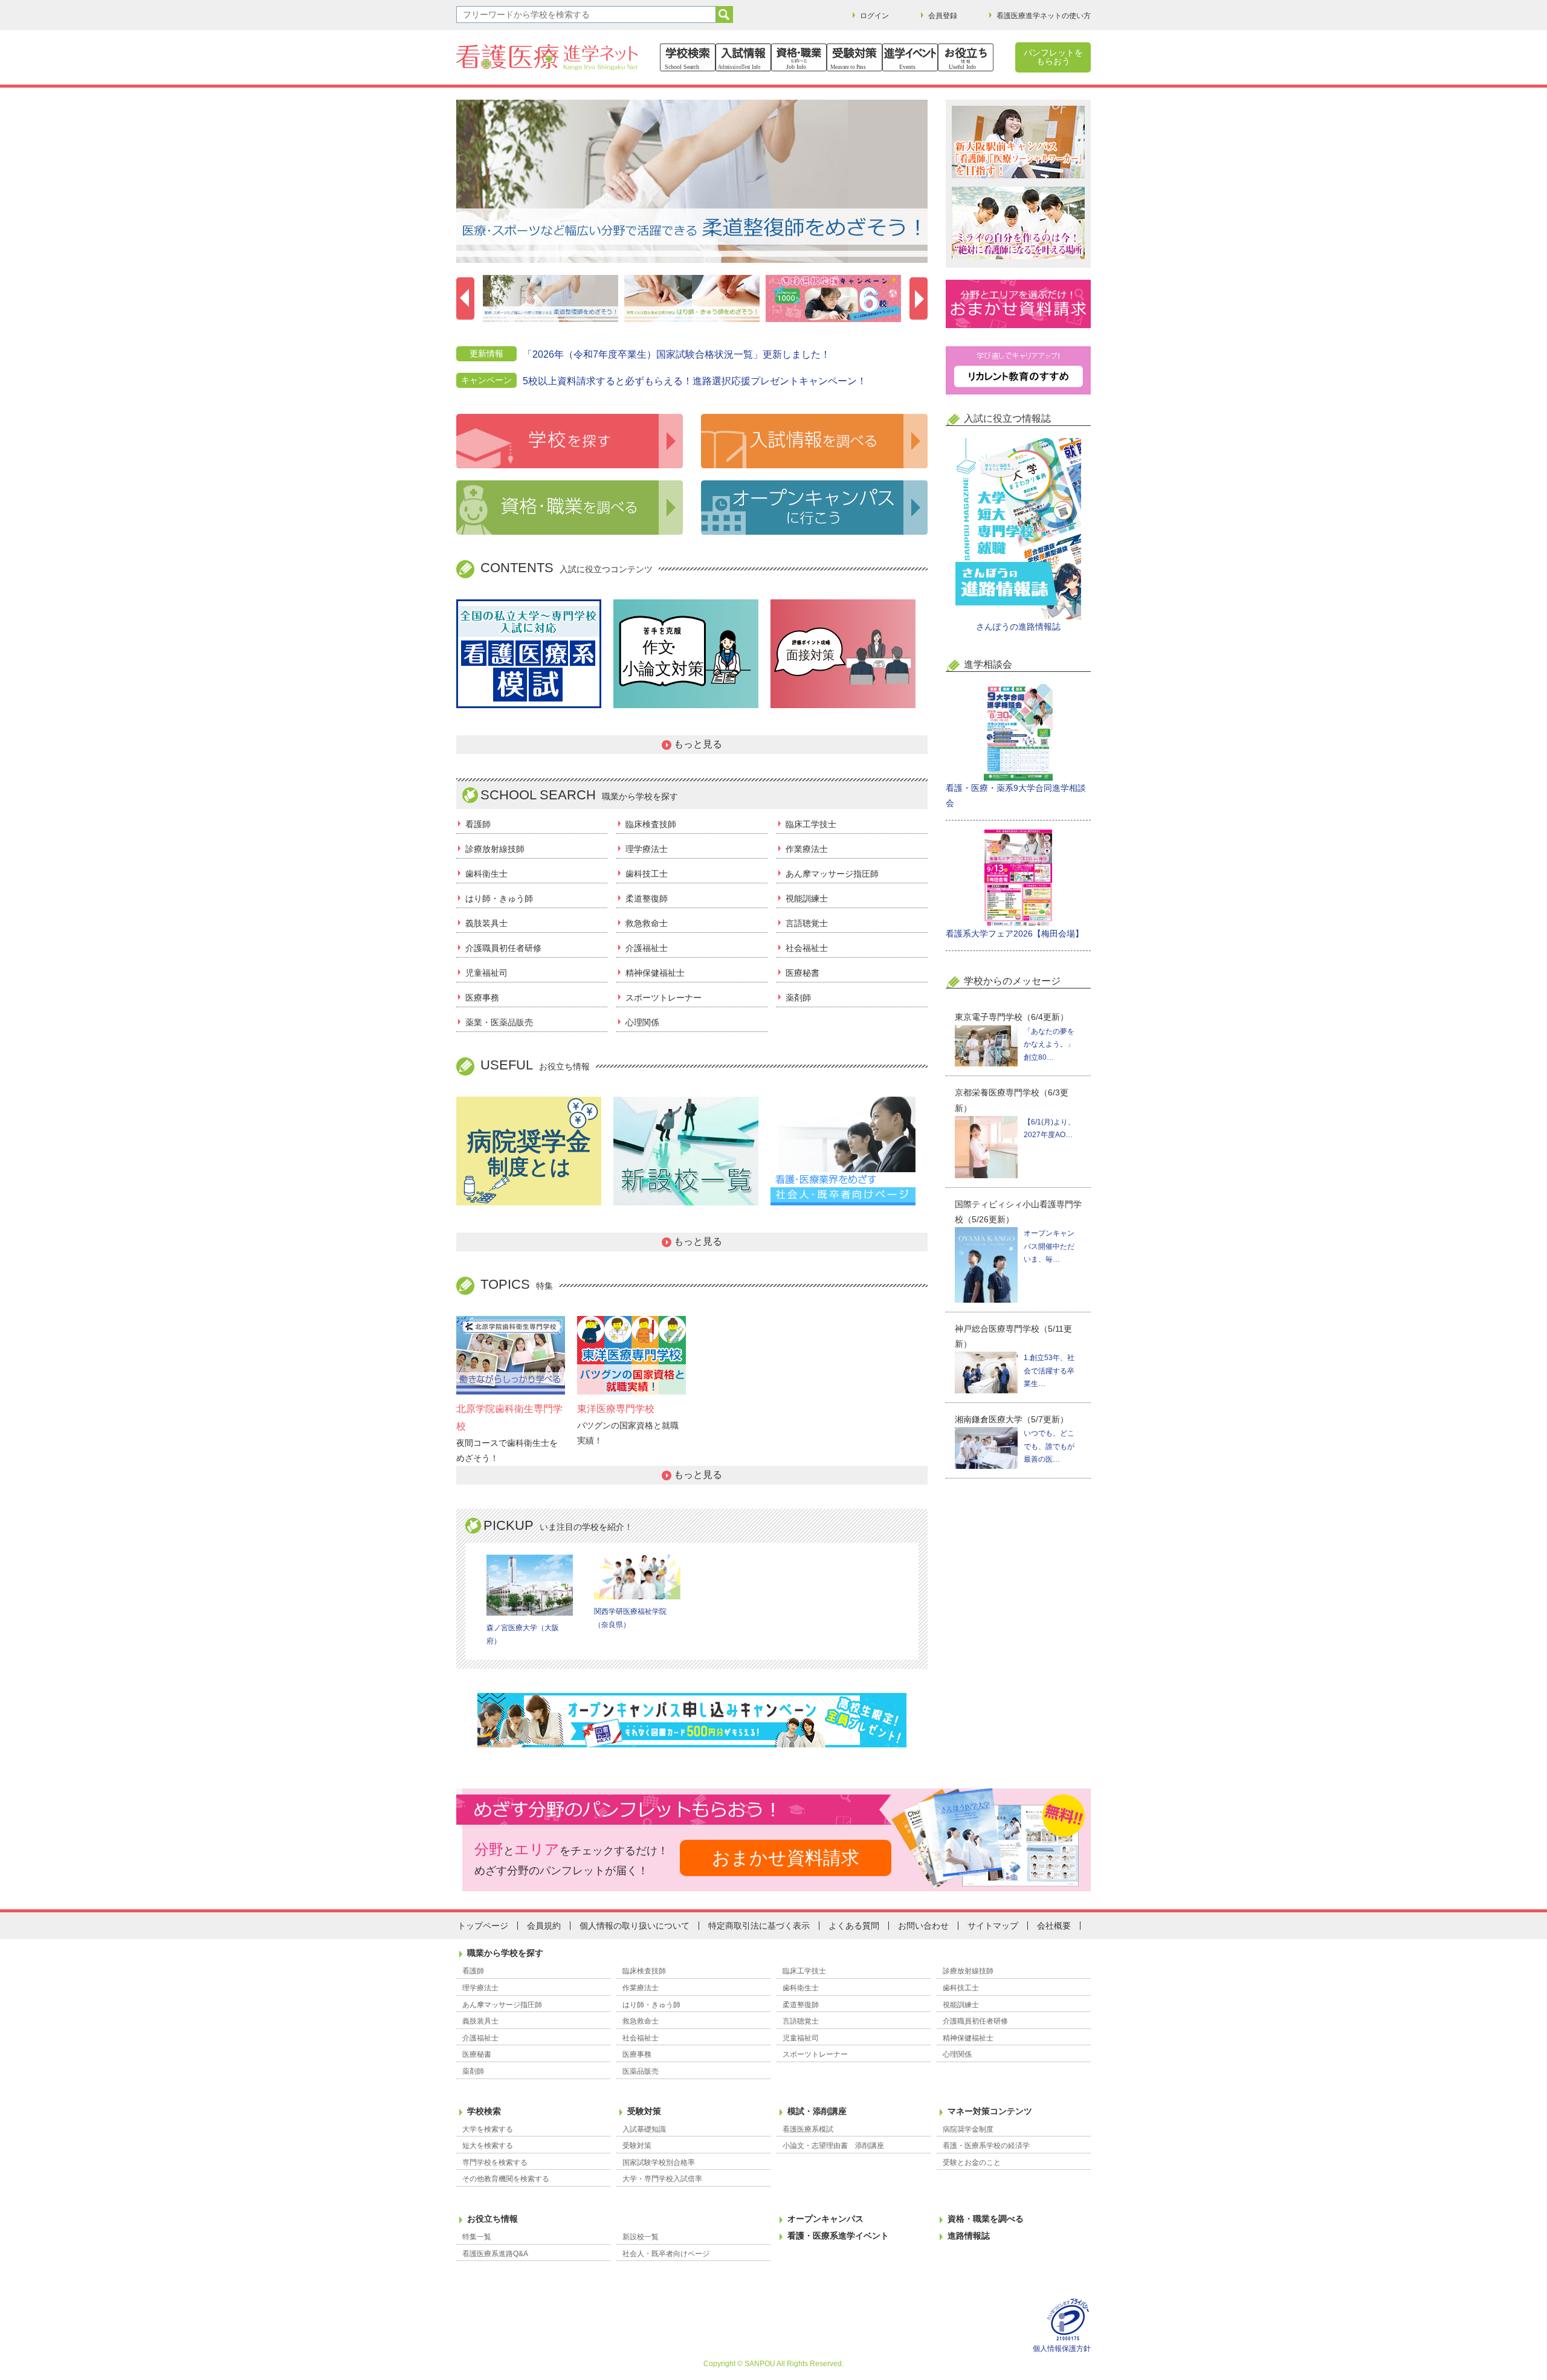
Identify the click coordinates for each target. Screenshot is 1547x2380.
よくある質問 (854, 1926)
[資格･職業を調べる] (799, 57)
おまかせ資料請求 (786, 1858)
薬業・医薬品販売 (499, 1022)
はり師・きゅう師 (499, 898)
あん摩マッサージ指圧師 (832, 874)
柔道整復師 (647, 898)
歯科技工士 (647, 874)
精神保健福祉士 (655, 973)
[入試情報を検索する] (743, 57)
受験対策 (644, 2111)
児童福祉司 (486, 973)
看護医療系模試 (808, 2129)
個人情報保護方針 (1062, 2349)
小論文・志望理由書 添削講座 (833, 2146)
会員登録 (943, 16)
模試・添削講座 (817, 2111)
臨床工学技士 (811, 824)
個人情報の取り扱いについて (635, 1926)
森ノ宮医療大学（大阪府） (523, 1634)
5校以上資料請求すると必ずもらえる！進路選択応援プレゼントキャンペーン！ (695, 381)
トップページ (483, 1926)
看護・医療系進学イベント (838, 2236)
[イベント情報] (910, 57)
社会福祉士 (807, 948)
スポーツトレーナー (664, 998)
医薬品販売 (641, 2071)
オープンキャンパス (825, 2219)
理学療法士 (647, 849)
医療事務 (482, 998)
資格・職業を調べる (986, 2219)
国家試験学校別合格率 (659, 2162)
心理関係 (642, 1022)
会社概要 (1054, 1926)
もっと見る (698, 744)
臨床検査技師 (651, 824)
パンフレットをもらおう (1053, 57)
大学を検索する (488, 2129)
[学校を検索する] (688, 57)
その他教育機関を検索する (506, 2179)
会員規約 (544, 1926)
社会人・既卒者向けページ (666, 2254)
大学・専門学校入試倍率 (662, 2179)
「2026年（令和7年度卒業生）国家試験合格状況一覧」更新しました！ (677, 354)
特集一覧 (477, 2237)
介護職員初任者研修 (503, 948)
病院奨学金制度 (968, 2129)
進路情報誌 (969, 2236)
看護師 (478, 824)
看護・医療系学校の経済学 (986, 2146)
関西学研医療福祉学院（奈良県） (630, 1618)
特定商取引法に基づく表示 (759, 1926)
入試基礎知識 (644, 2129)
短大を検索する (488, 2146)
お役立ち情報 (493, 2219)
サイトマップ (993, 1926)
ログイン (874, 16)
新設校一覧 (641, 2237)
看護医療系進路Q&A (495, 2254)
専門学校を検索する (495, 2162)
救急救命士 (647, 923)
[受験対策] (854, 57)
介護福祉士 (647, 948)
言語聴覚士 (807, 923)
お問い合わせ (923, 1926)
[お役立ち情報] (966, 57)
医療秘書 (803, 973)
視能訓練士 (807, 898)
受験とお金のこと (972, 2162)
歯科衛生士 (486, 874)
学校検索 (484, 2111)
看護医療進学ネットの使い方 (1044, 16)
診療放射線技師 (495, 849)
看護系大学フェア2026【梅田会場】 (1015, 934)
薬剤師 (798, 998)
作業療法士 (807, 849)
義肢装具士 (486, 923)
